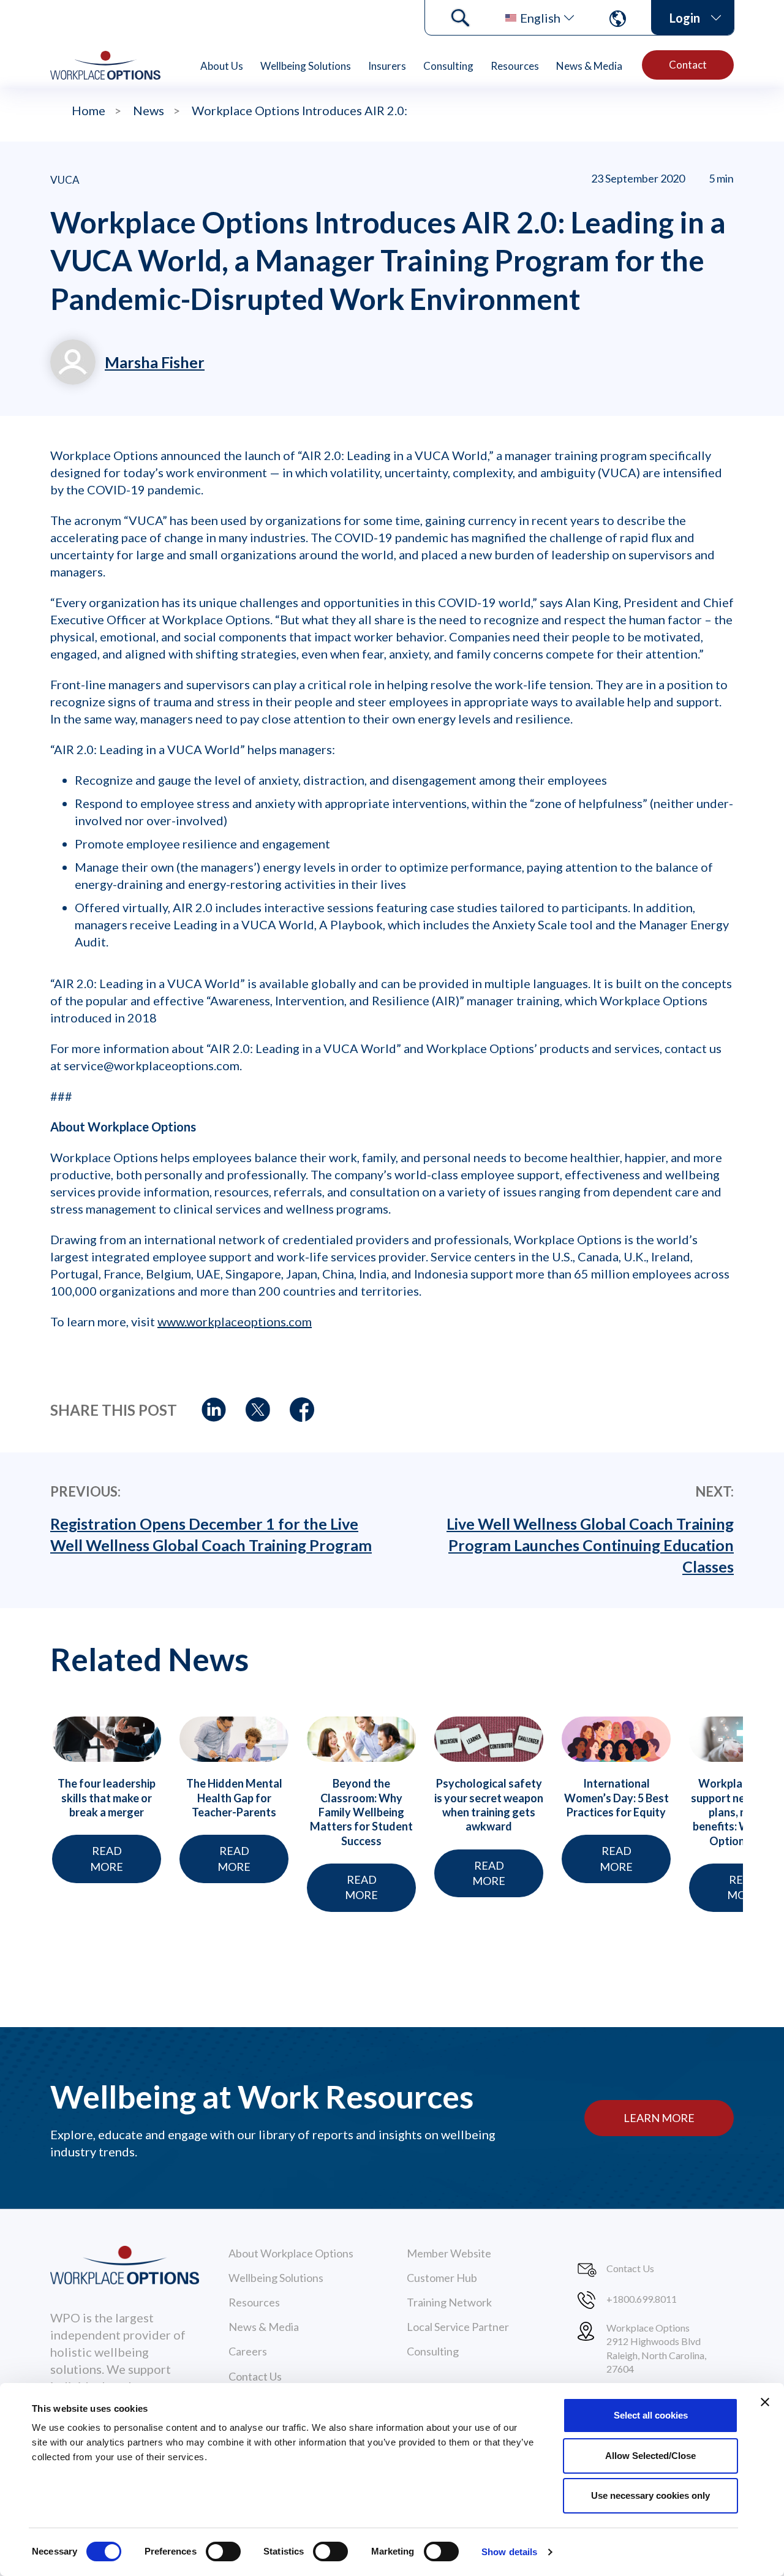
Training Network (449, 2302)
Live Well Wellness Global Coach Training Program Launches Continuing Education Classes (590, 1545)
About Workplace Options (291, 2253)
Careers (248, 2351)
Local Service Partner (458, 2327)
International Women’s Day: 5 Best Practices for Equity (616, 1798)
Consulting (448, 66)
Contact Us (255, 2376)
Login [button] (685, 18)
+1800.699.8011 (642, 2299)
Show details (509, 2552)
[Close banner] (765, 2402)
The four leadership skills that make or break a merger (107, 1798)
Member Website (449, 2253)
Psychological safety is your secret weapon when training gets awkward (489, 1805)
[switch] (223, 2551)
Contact (688, 65)
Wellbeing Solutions (306, 66)
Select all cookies (651, 2415)
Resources (515, 66)
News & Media (589, 66)
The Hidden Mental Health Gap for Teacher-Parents (234, 1798)
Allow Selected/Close (650, 2456)
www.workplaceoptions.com (235, 1321)
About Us (222, 66)
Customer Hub (442, 2278)
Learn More (659, 2118)
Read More (107, 1858)
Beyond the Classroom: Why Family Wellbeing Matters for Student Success (361, 1812)
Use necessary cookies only (650, 2495)
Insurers (387, 66)
